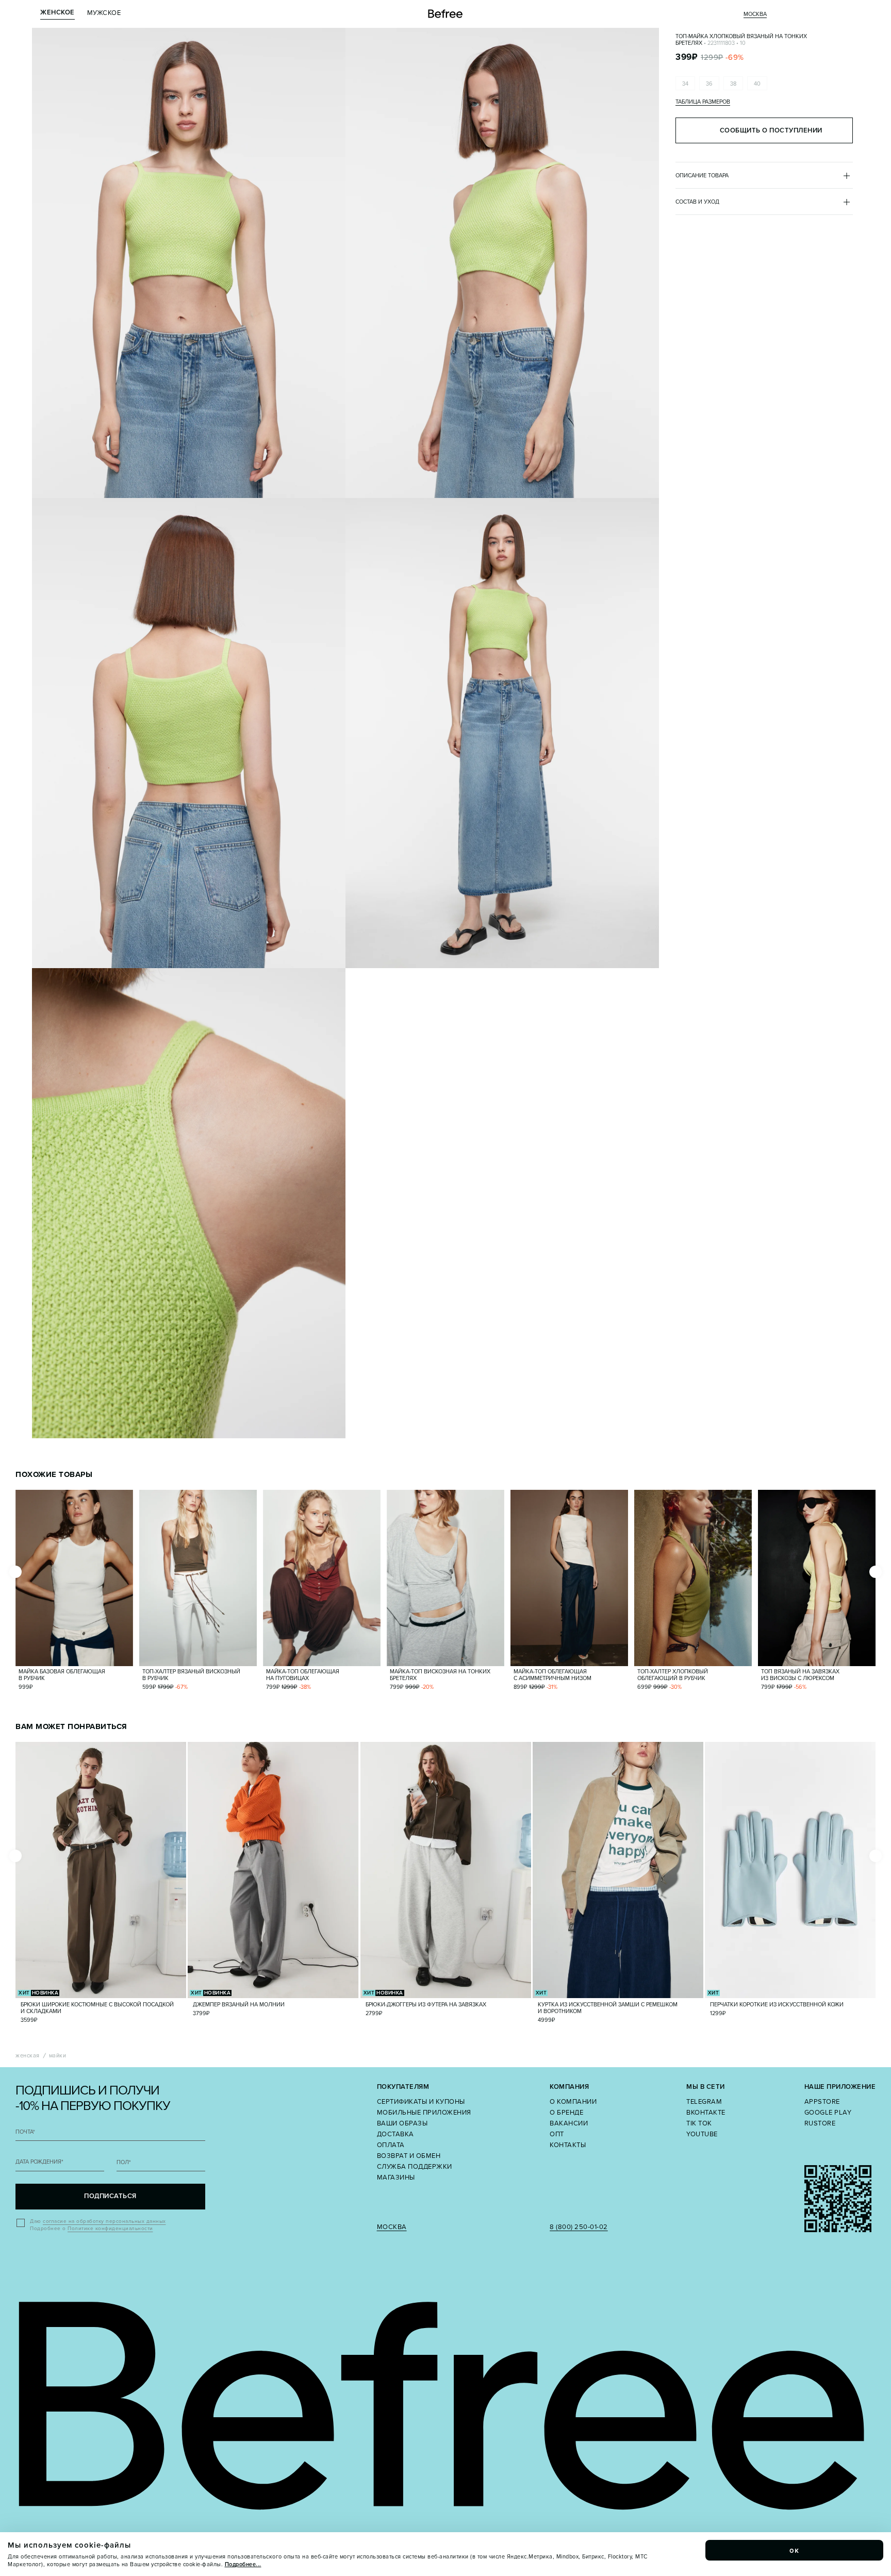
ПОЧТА (25, 2132)
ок (795, 2550)
